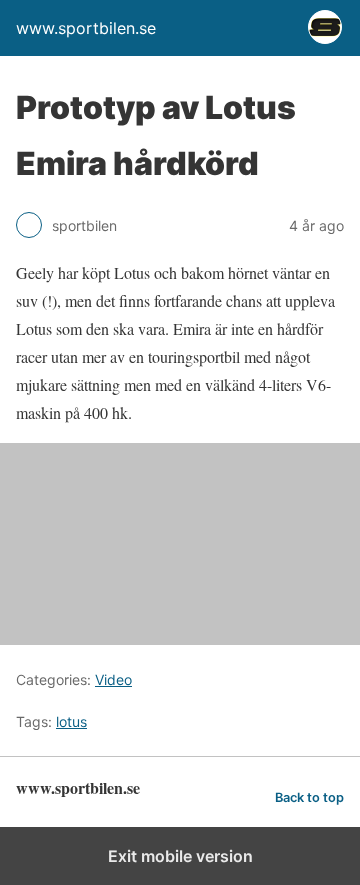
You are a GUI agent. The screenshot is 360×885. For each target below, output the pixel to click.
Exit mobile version (180, 856)
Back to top (309, 797)
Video (113, 679)
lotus (71, 721)
